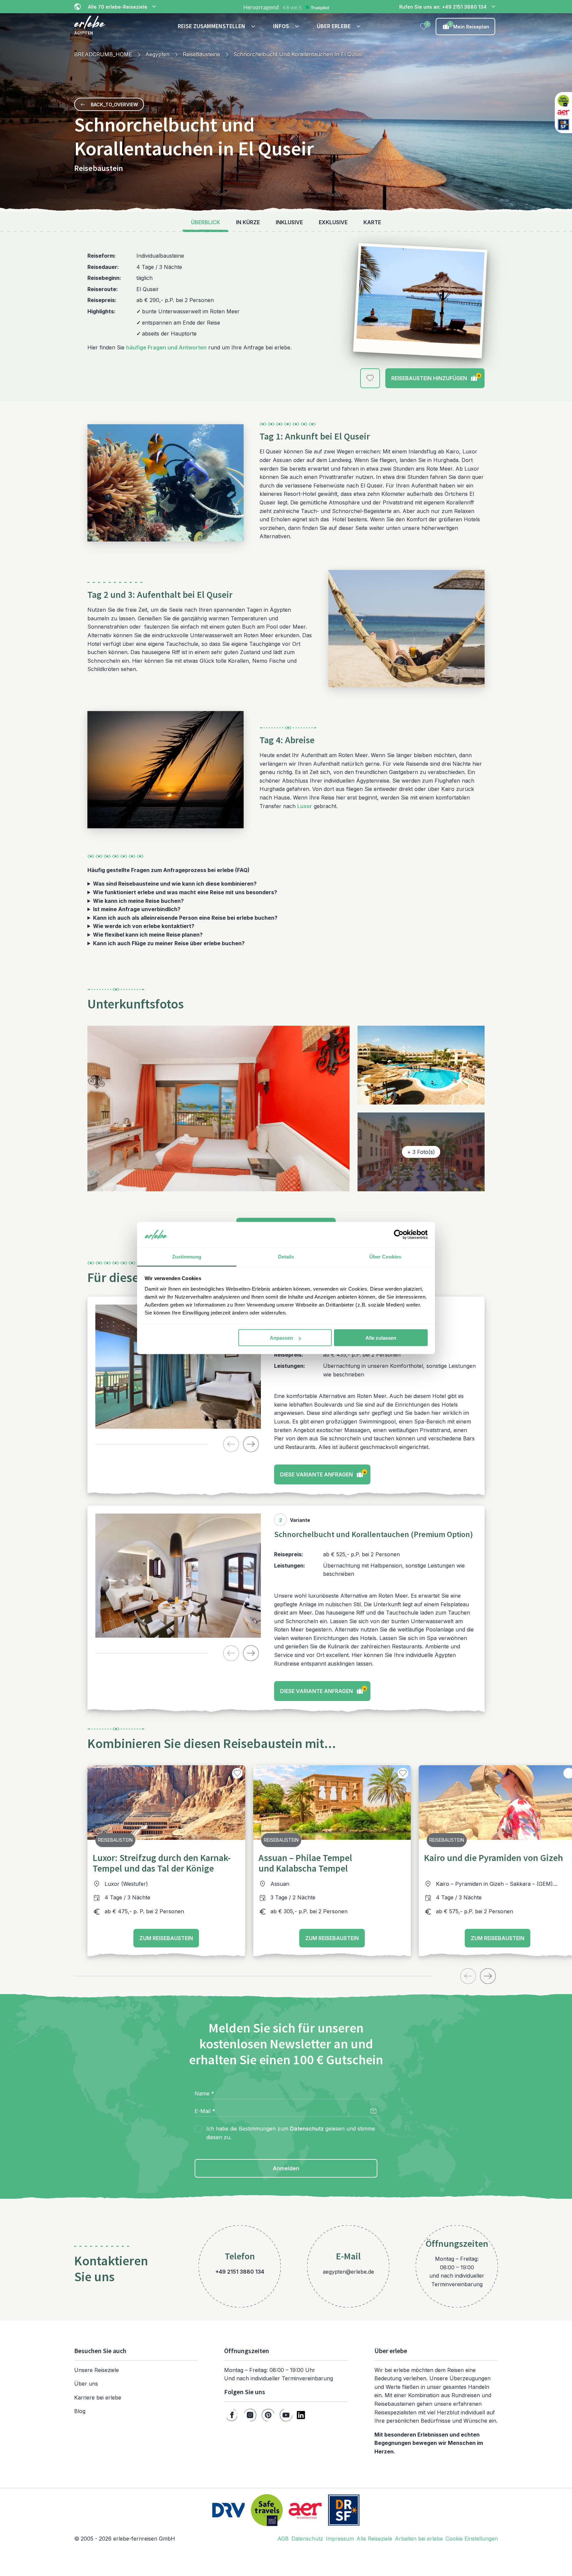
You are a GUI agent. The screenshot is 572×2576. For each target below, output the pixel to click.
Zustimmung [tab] (187, 1256)
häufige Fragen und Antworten (166, 347)
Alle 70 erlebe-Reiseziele (118, 7)
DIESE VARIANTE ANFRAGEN (323, 1474)
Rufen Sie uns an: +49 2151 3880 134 (443, 7)
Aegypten (157, 54)
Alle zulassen (381, 1338)
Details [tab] (286, 1256)
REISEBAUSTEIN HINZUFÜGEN (436, 377)
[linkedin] (301, 2415)
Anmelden (286, 2168)
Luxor (305, 806)
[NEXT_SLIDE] (251, 1444)
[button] (217, 26)
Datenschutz (307, 2129)
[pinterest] (268, 2415)
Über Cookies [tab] (385, 1256)
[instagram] (250, 2415)
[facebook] (232, 2415)
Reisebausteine (201, 54)
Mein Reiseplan (469, 26)
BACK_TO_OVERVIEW (114, 104)
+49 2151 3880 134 (240, 2272)
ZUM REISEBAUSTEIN (166, 1938)
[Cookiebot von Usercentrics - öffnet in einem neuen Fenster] (399, 1235)
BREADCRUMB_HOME (103, 54)
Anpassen (281, 1338)
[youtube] (286, 2415)
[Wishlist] (424, 26)
